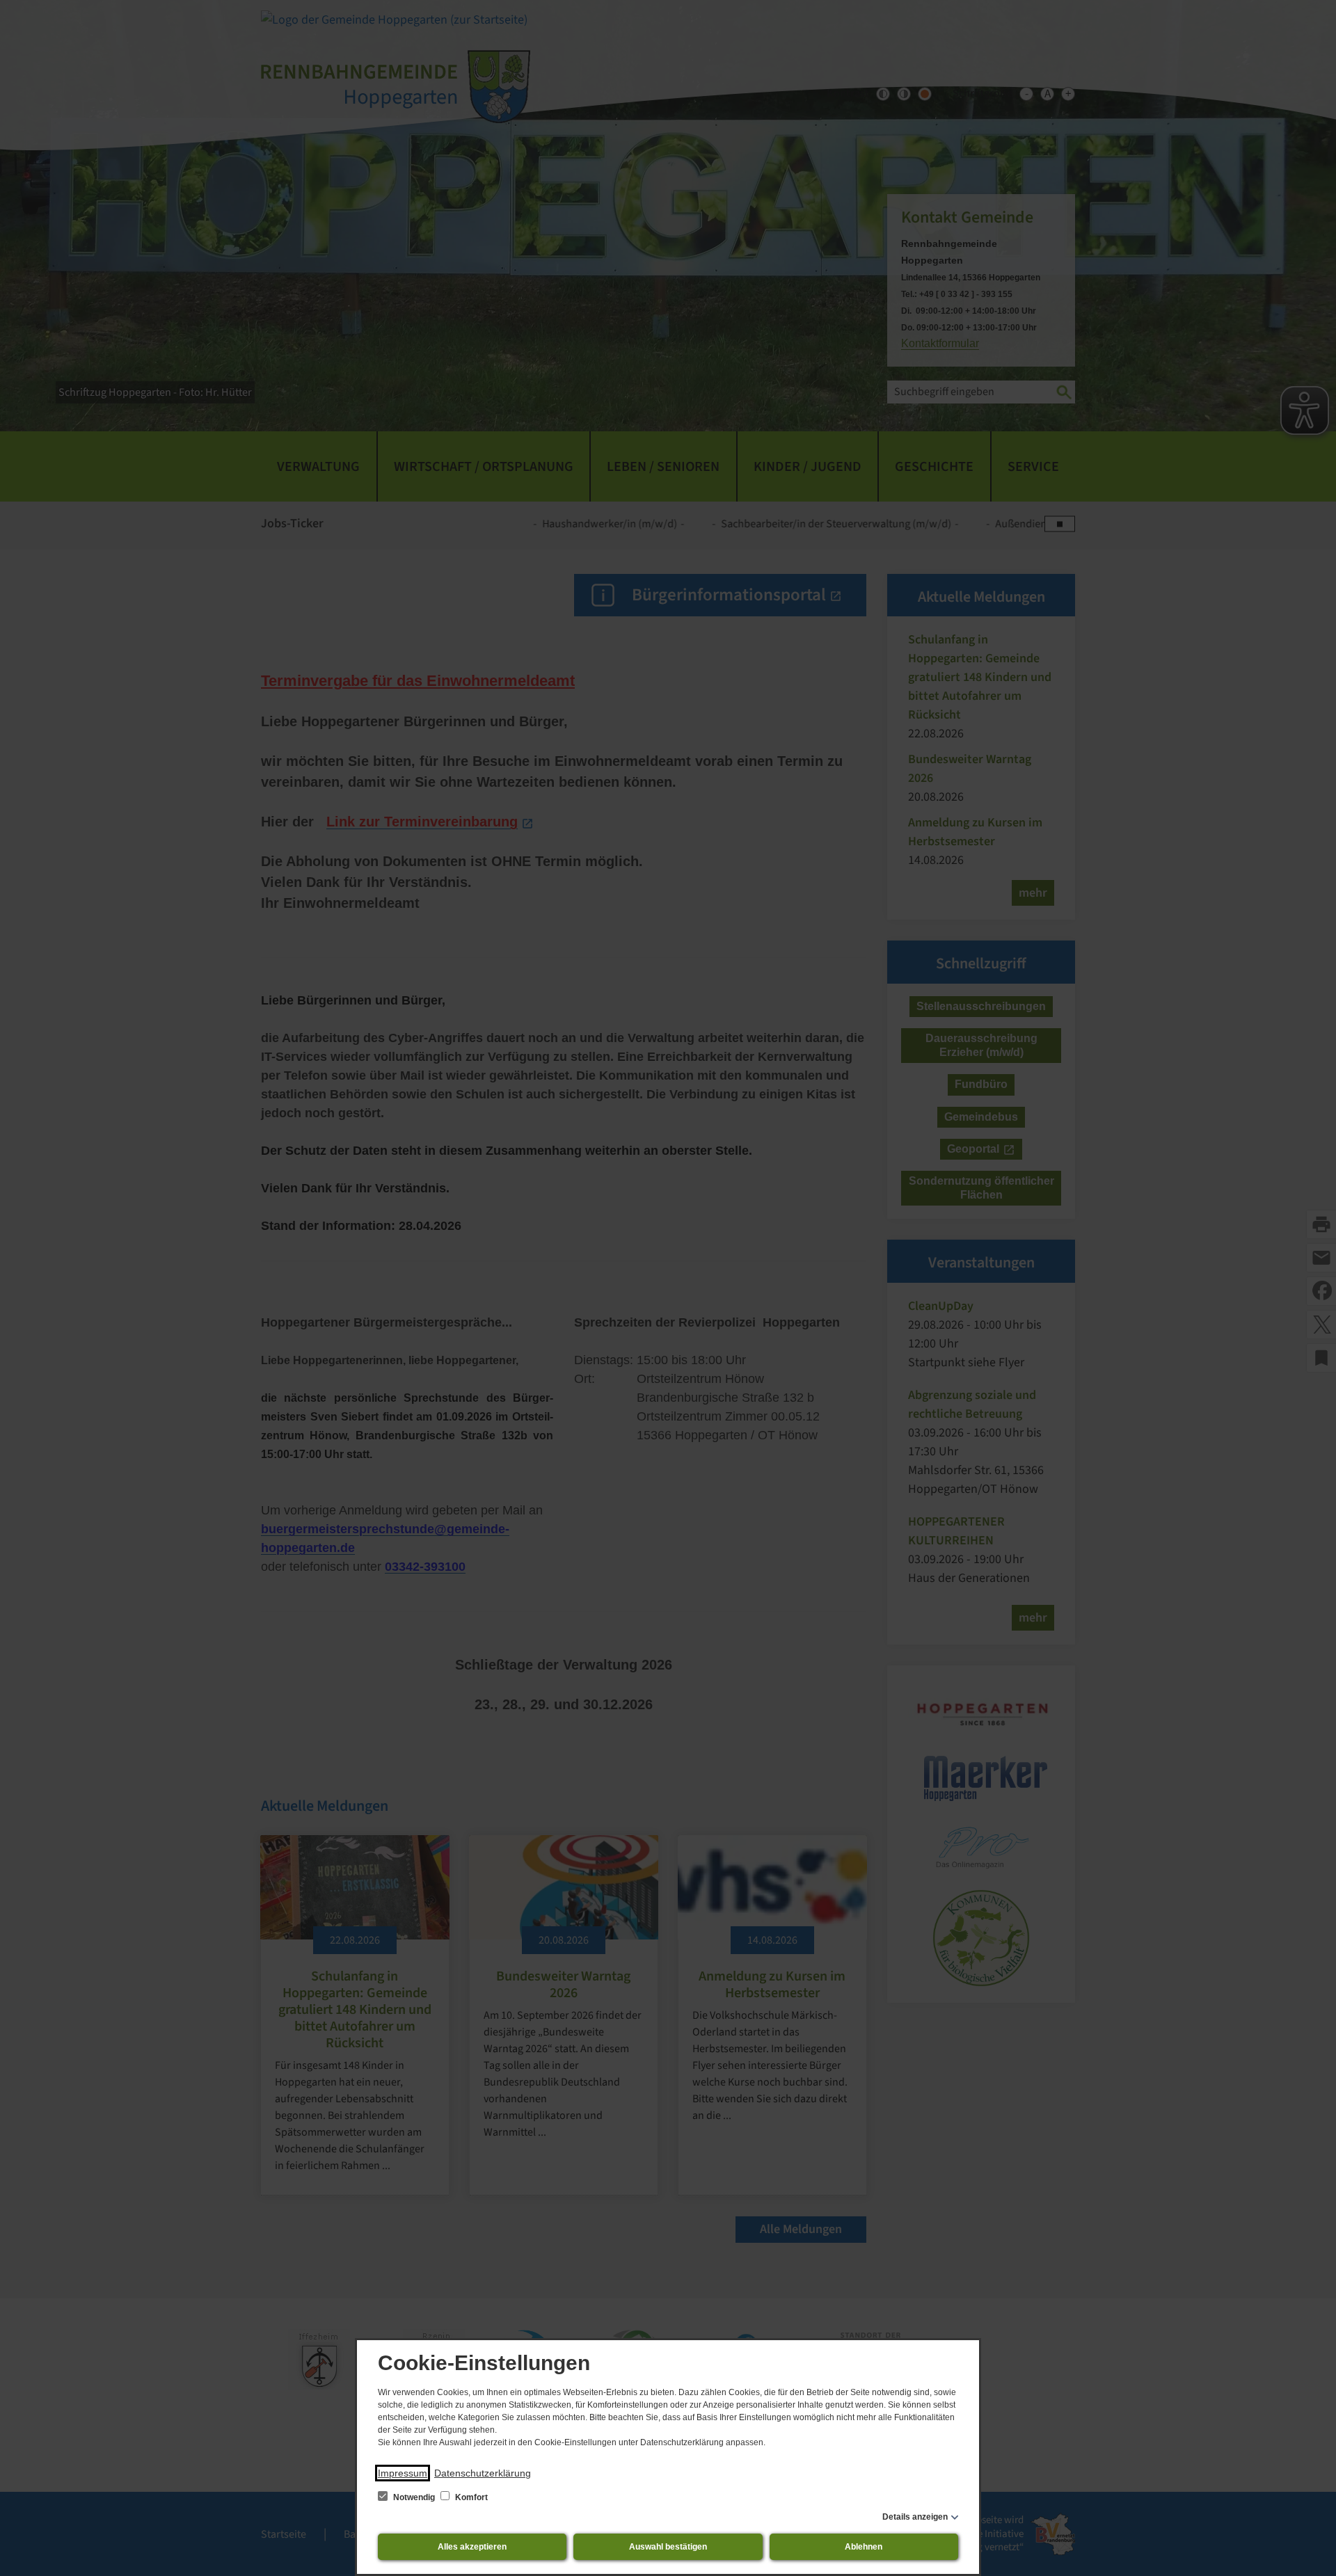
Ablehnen (864, 2547)
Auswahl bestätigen (668, 2547)
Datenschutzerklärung (483, 2473)
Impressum (403, 2473)
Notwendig (414, 2497)
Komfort (470, 2497)
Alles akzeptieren (472, 2547)
